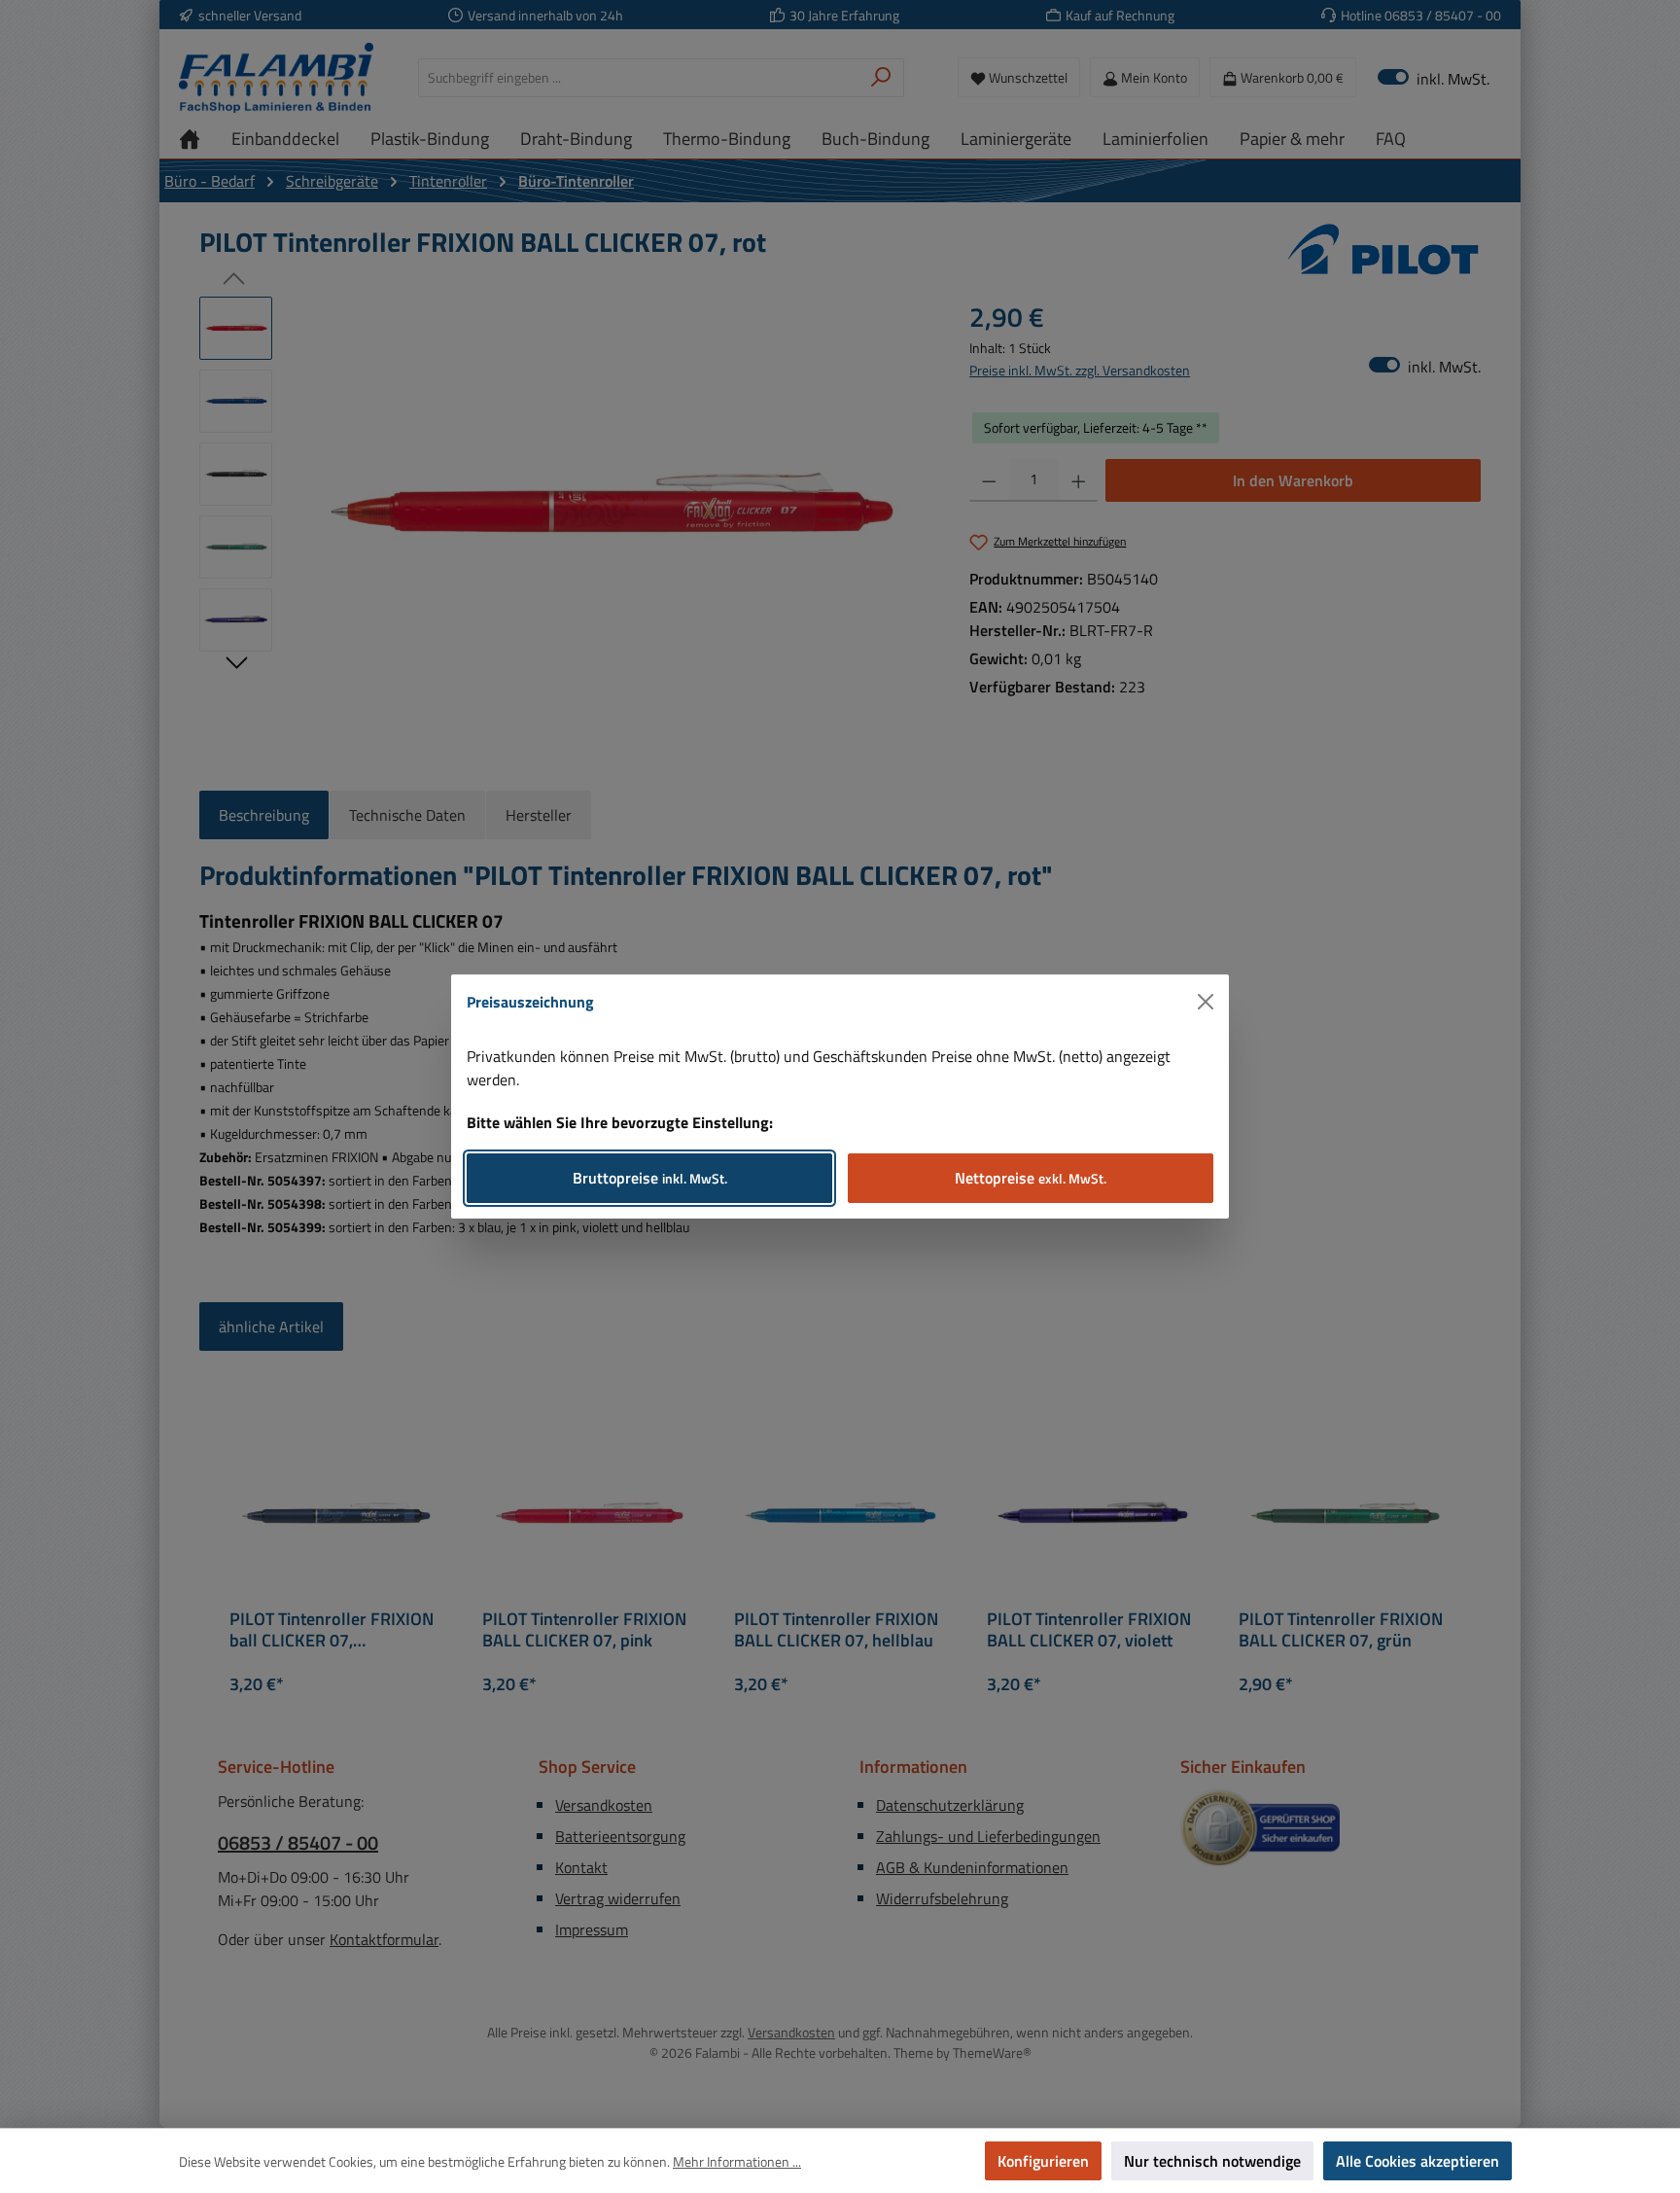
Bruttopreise (650, 1178)
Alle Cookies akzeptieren (1417, 2161)
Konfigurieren (1043, 2161)
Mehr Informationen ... (737, 2161)
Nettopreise (1031, 1178)
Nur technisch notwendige (1212, 2161)
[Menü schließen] (1206, 1002)
